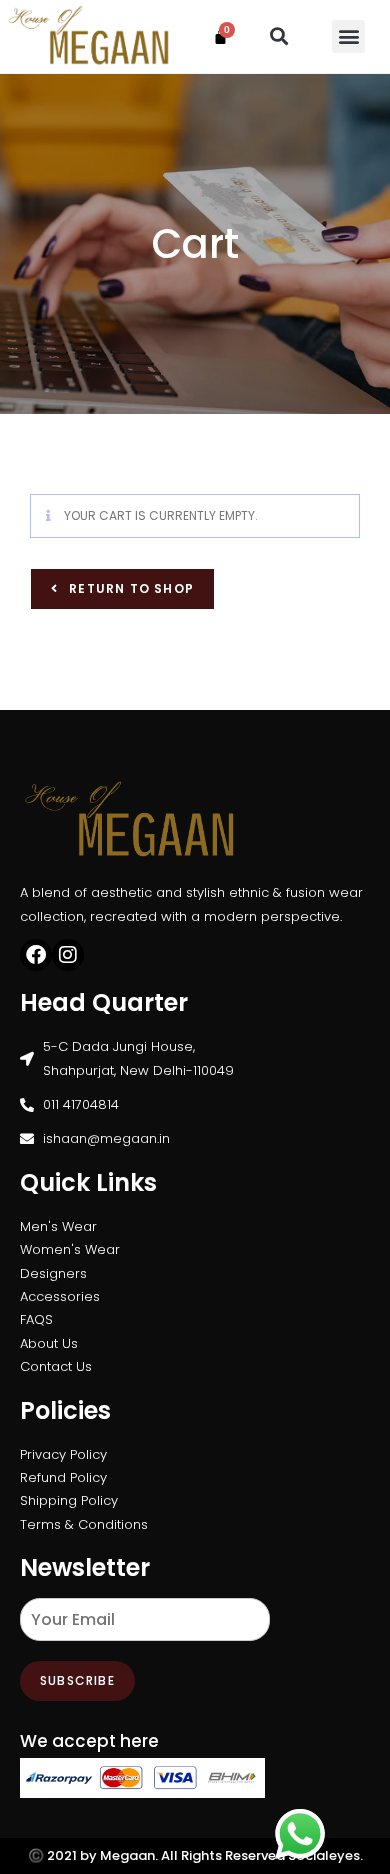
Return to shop (129, 588)
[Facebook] (36, 955)
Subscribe (77, 1680)
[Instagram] (68, 955)
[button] (279, 36)
